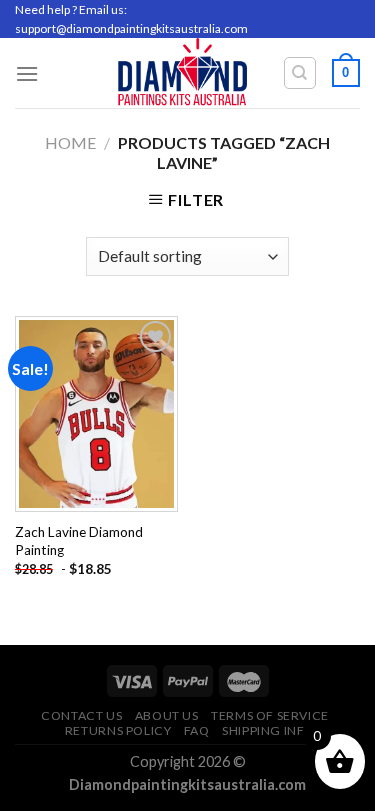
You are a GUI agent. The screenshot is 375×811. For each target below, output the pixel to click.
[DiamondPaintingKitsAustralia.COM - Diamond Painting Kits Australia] (182, 73)
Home (70, 142)
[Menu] (27, 73)
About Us (167, 715)
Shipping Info (268, 730)
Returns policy (118, 730)
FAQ (197, 730)
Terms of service (270, 715)
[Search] (300, 73)
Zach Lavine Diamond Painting (79, 541)
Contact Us (81, 715)
